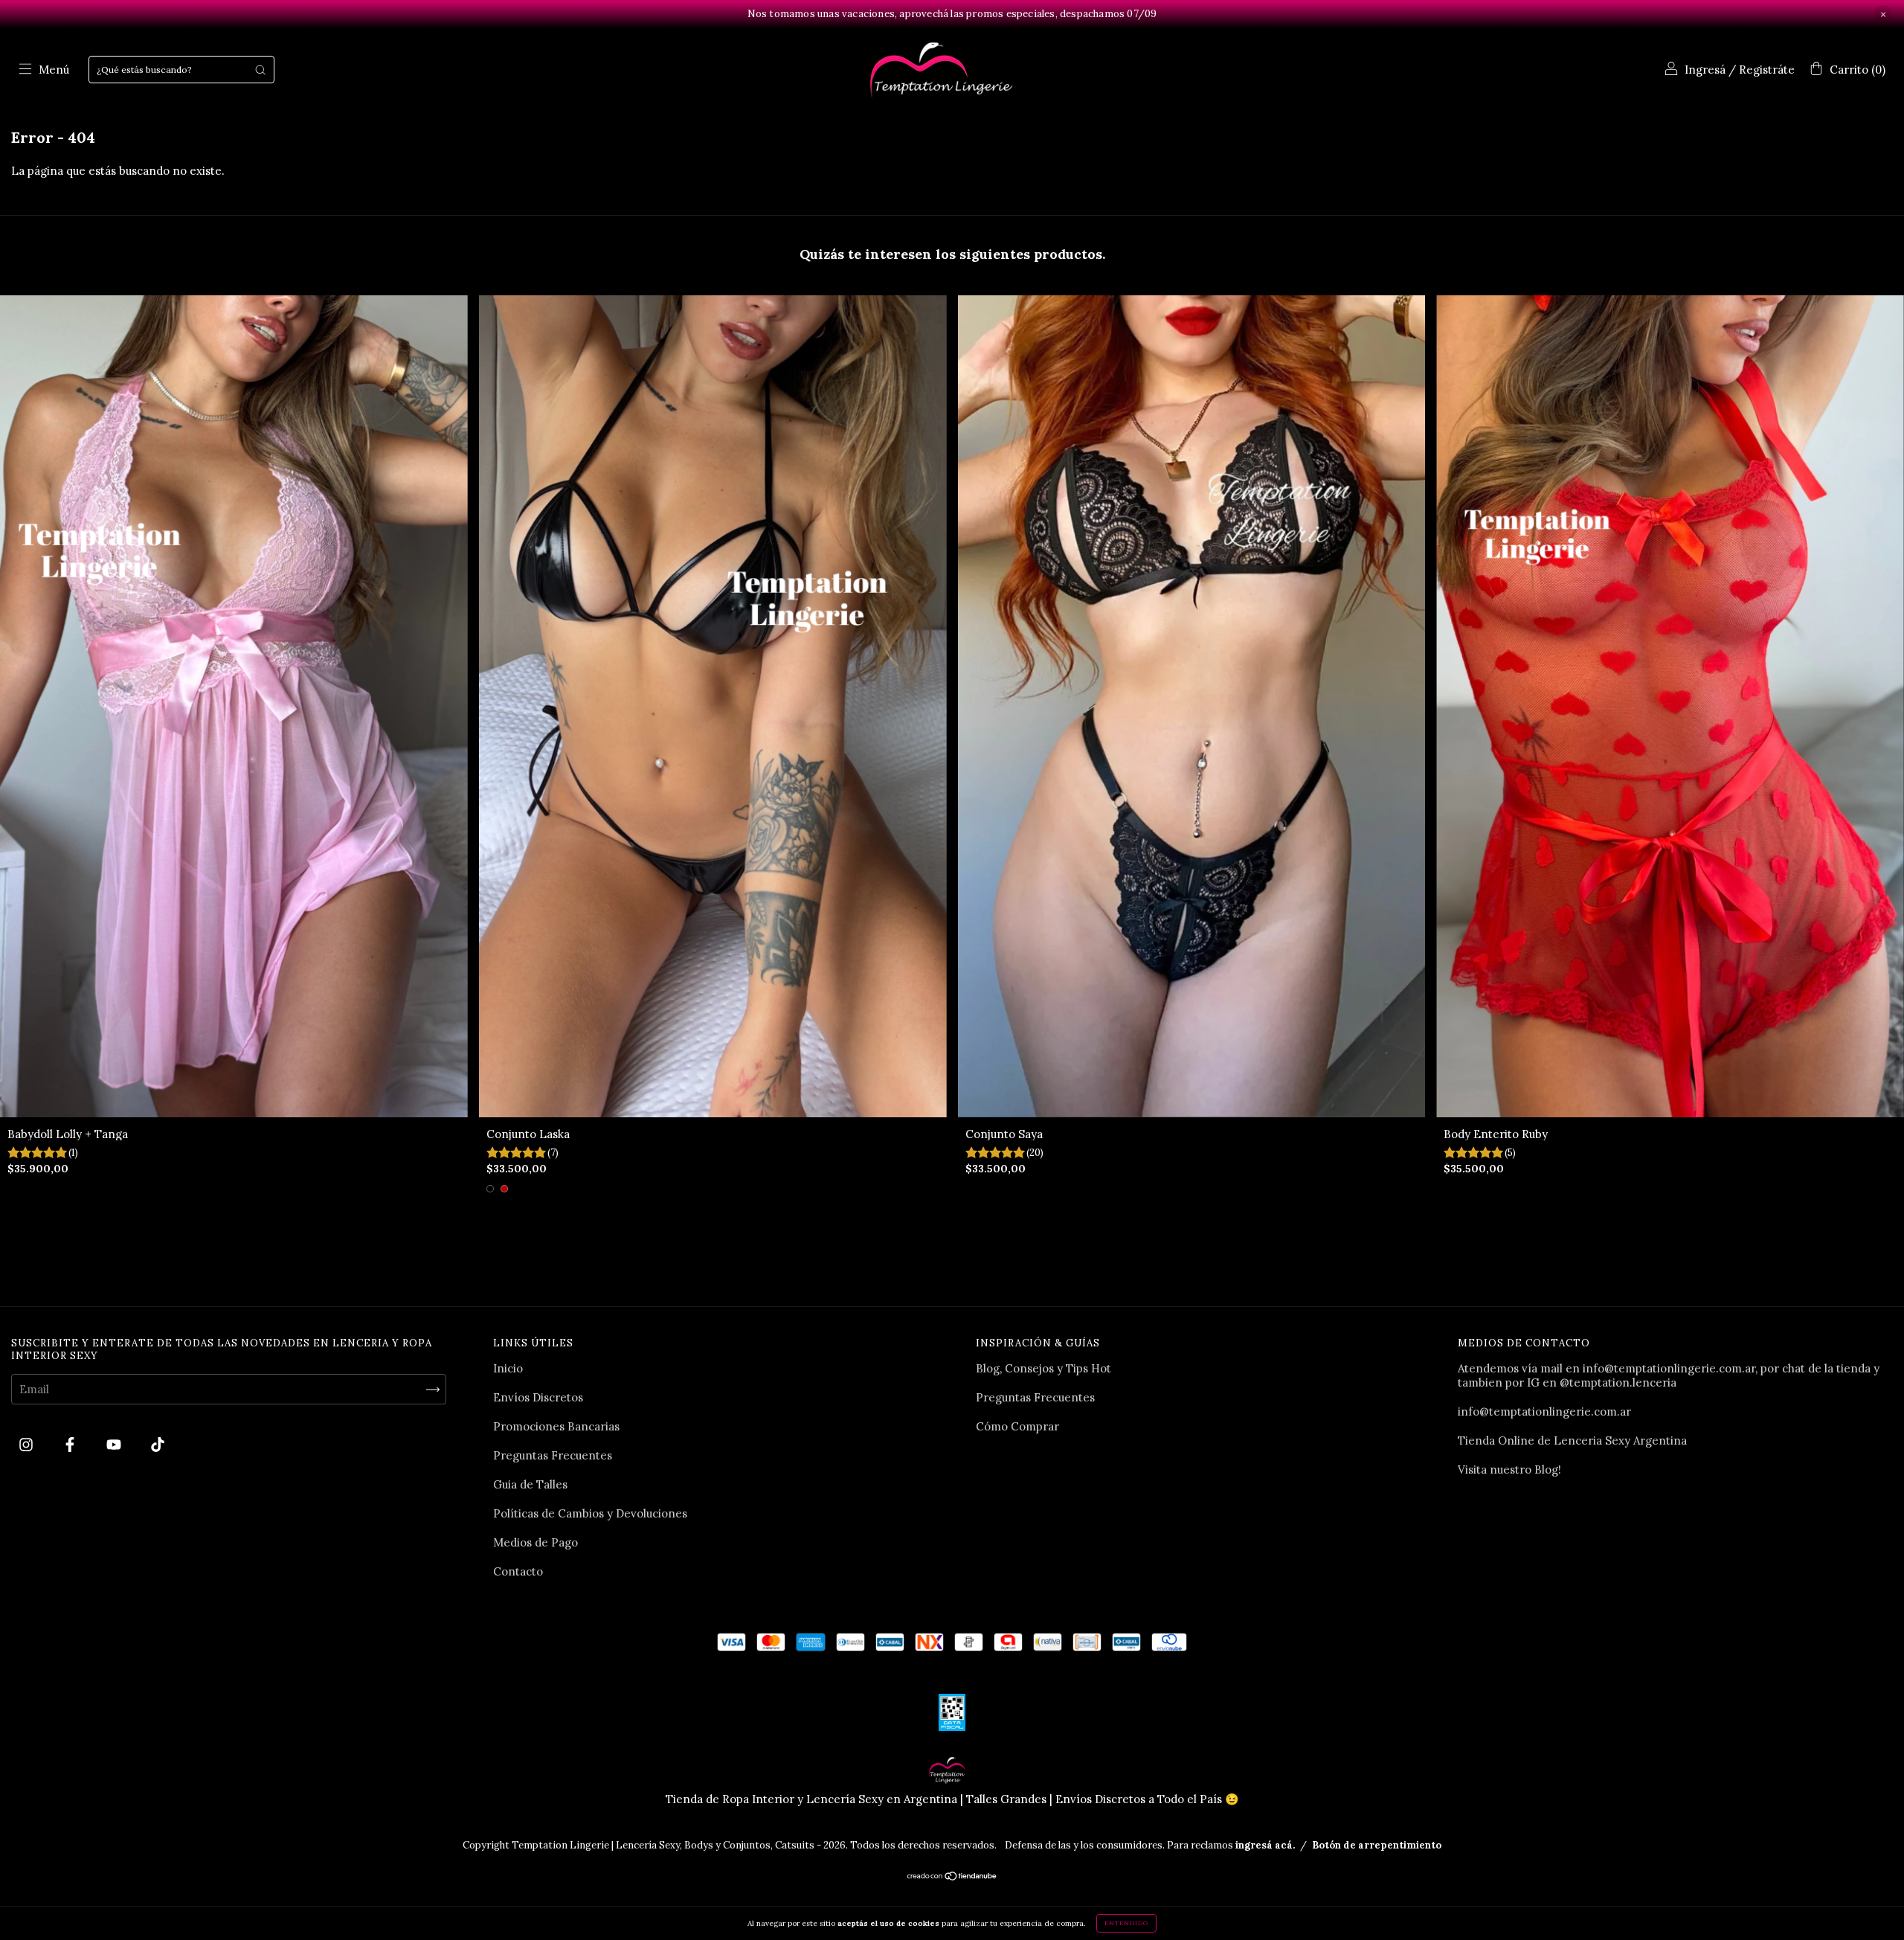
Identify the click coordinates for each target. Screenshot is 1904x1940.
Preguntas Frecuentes (553, 1455)
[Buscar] (260, 70)
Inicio (508, 1368)
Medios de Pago (535, 1542)
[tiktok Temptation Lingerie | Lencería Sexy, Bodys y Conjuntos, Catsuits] (158, 1445)
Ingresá (1705, 70)
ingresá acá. (1265, 1845)
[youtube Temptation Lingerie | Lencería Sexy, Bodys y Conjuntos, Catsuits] (115, 1445)
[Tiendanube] (952, 1876)
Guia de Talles (530, 1484)
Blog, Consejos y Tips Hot (1043, 1368)
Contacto (518, 1571)
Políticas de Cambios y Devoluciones (590, 1513)
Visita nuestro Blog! (1509, 1470)
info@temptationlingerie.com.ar (1544, 1411)
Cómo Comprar (1017, 1426)
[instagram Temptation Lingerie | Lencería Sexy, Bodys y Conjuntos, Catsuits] (28, 1445)
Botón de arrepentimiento (1377, 1845)
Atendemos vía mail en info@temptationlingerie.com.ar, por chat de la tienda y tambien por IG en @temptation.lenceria (1669, 1375)
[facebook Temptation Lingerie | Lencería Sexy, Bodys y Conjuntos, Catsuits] (71, 1445)
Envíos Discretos (538, 1397)
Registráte (1767, 70)
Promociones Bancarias (556, 1426)
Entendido (1126, 1923)
